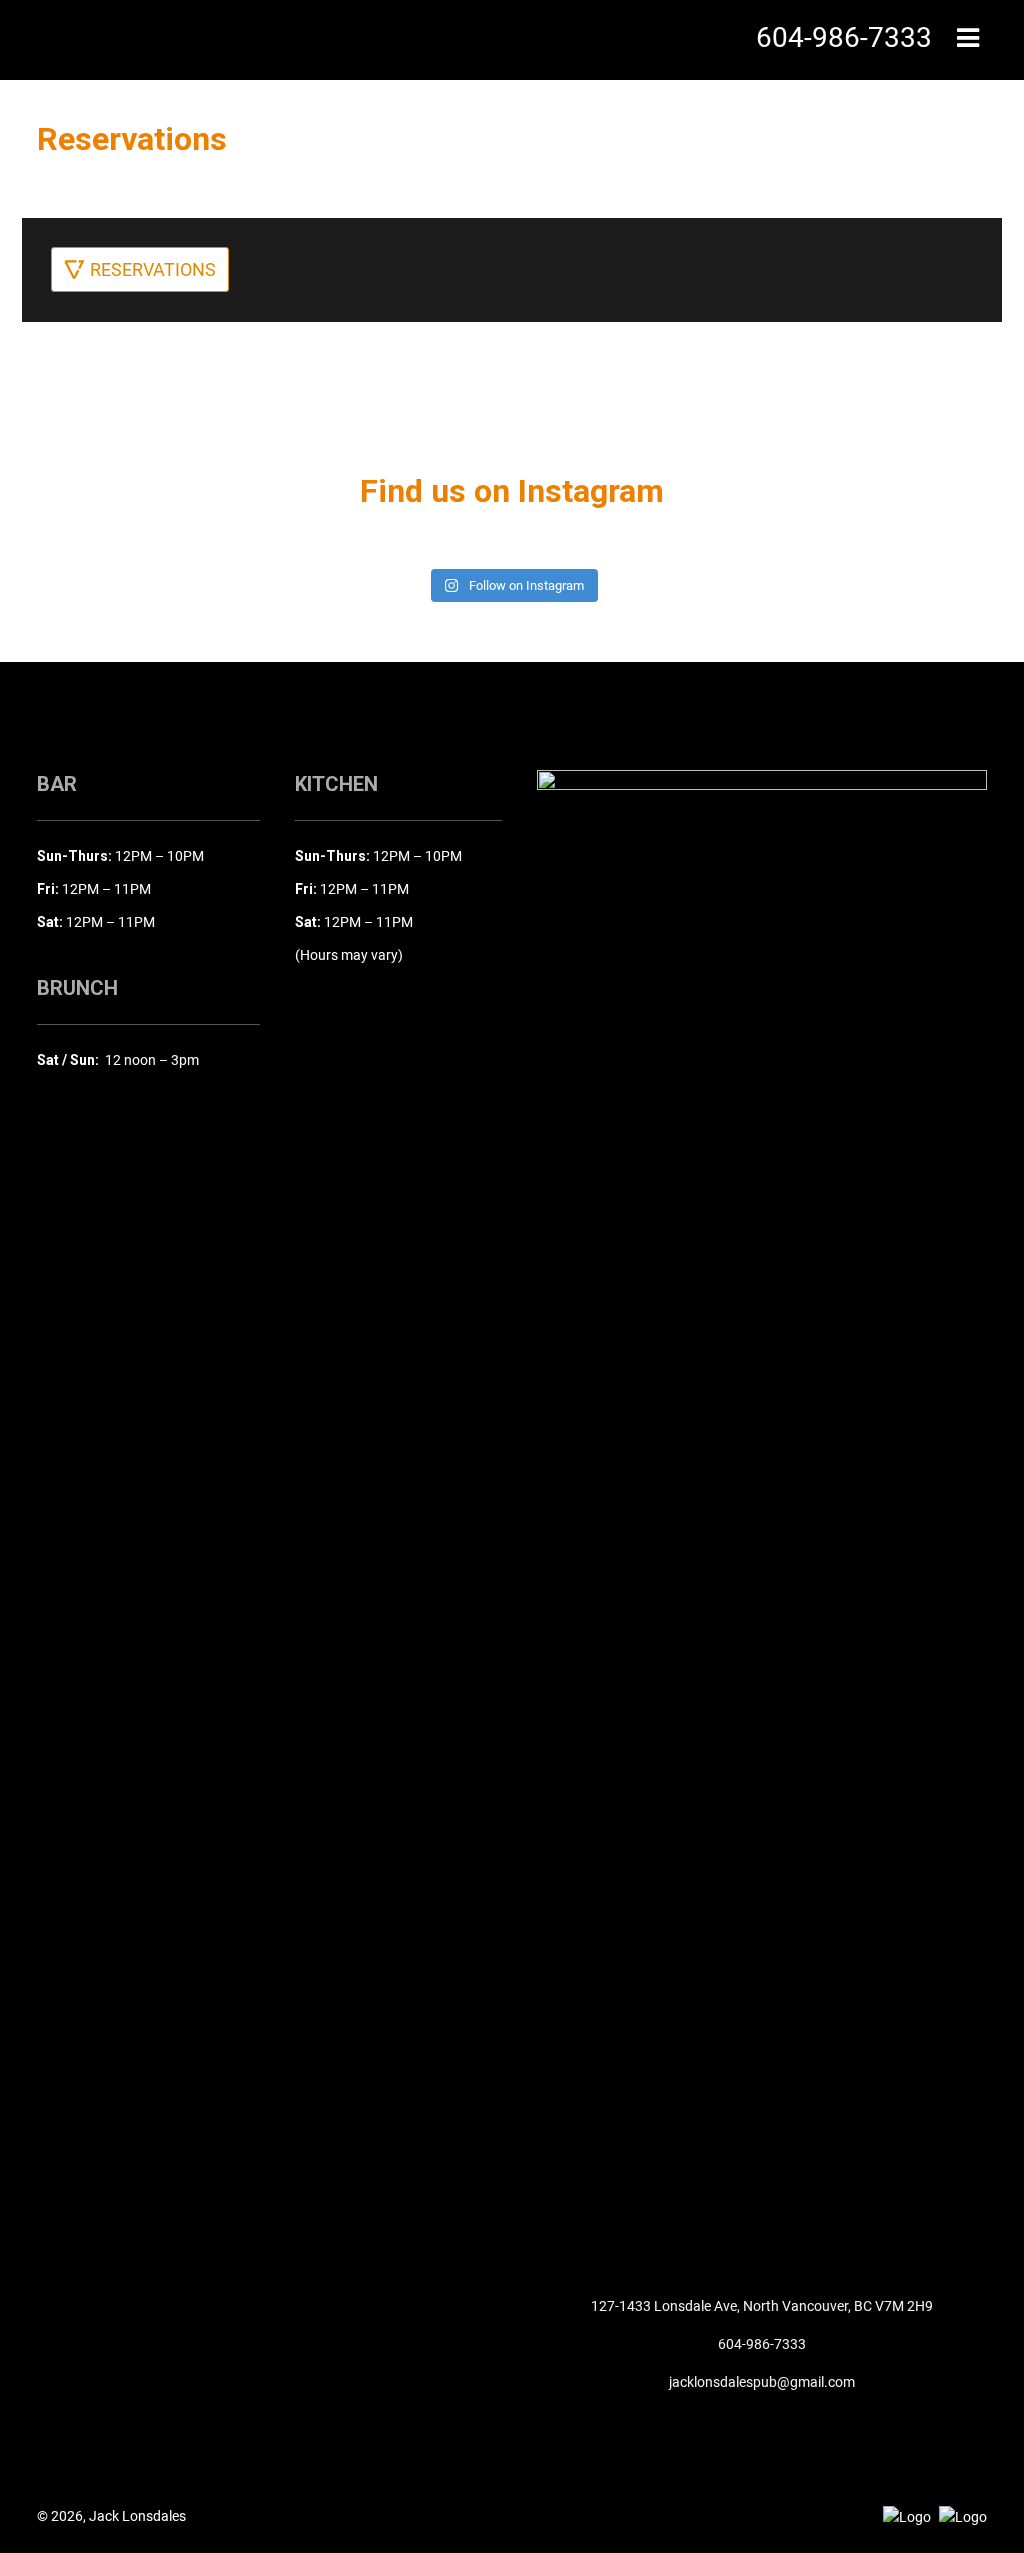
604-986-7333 (762, 2344)
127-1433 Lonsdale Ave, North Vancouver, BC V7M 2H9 (762, 2306)
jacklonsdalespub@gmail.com (762, 2382)
